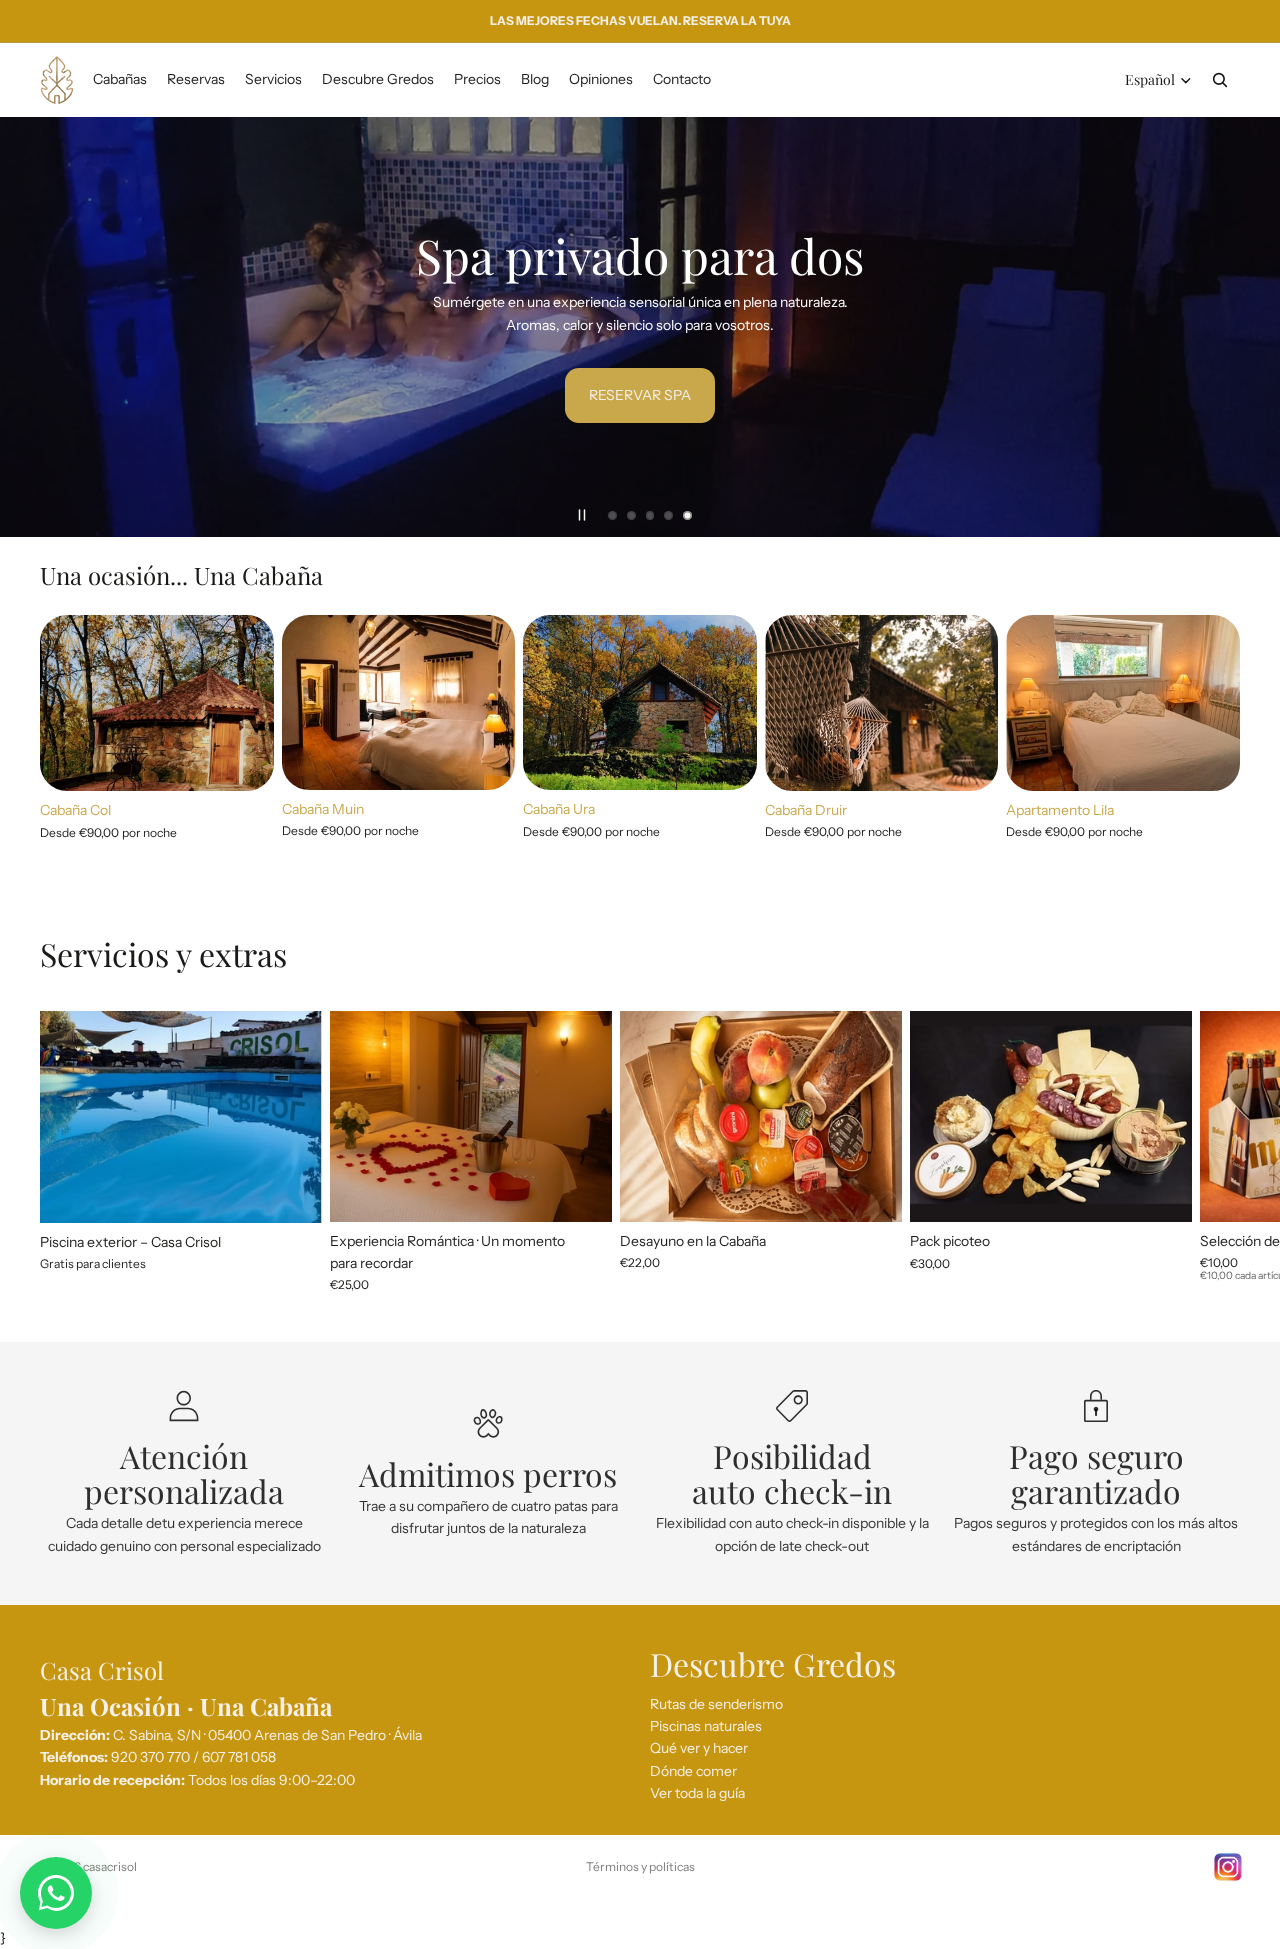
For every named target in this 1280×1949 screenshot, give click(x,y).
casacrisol (110, 1866)
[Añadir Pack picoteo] (1161, 1192)
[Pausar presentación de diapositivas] (582, 515)
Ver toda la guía (697, 1793)
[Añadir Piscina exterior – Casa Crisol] (291, 1192)
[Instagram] (1228, 1867)
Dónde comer (693, 1771)
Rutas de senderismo (716, 1704)
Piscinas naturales (706, 1726)
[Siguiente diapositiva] (1248, 327)
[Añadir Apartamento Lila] (1209, 760)
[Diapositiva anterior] (32, 327)
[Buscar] (1220, 80)
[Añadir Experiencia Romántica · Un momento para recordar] (581, 1191)
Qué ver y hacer (699, 1749)
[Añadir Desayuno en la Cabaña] (871, 1191)
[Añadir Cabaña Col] (243, 761)
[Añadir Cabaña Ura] (726, 759)
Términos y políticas (640, 1866)
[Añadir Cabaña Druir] (968, 760)
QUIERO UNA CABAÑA (431, 396)
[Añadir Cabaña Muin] (484, 759)
